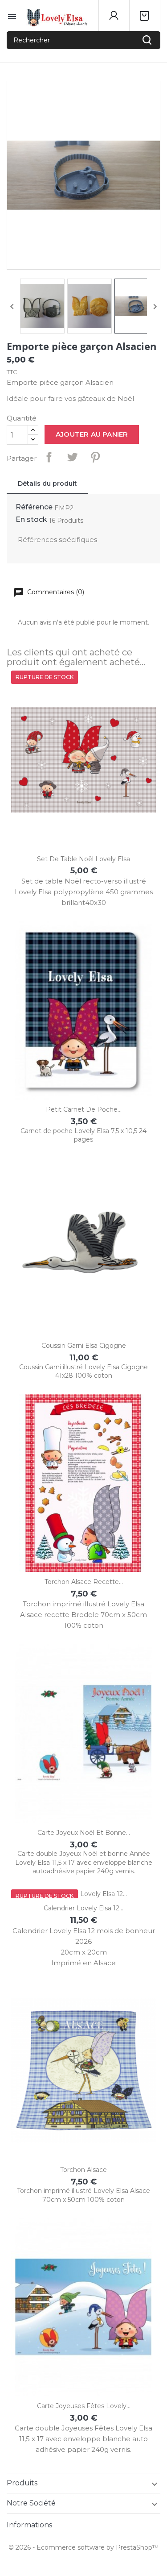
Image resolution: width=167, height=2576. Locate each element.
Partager (49, 457)
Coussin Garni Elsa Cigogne (84, 1346)
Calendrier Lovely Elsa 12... (83, 1908)
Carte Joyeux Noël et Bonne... (84, 1833)
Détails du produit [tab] (47, 484)
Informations (29, 2525)
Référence (34, 507)
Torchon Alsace (83, 2170)
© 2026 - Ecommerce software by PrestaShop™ (83, 2547)
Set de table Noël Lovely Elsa (83, 859)
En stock (31, 519)
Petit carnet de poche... (84, 1109)
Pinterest (95, 457)
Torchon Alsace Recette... (84, 1582)
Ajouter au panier (92, 434)
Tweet (72, 457)
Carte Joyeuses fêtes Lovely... (84, 2406)
